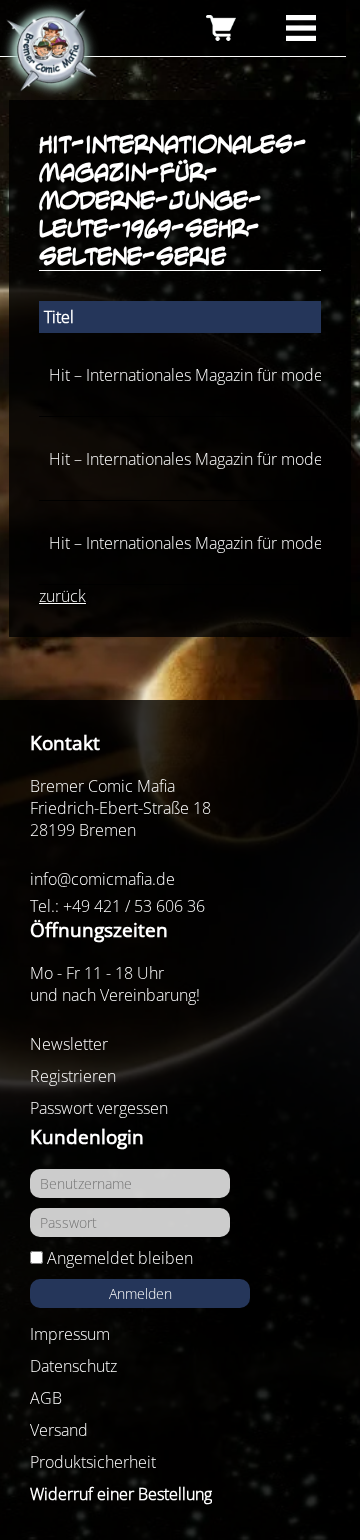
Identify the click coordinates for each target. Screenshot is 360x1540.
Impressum (70, 1334)
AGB (46, 1398)
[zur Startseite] (50, 51)
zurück (62, 596)
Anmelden (140, 1293)
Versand (59, 1430)
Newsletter (69, 1044)
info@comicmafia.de (102, 879)
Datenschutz (73, 1366)
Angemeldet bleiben (120, 1258)
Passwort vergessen (99, 1108)
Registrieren (73, 1076)
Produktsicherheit (93, 1462)
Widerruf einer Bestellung (121, 1494)
